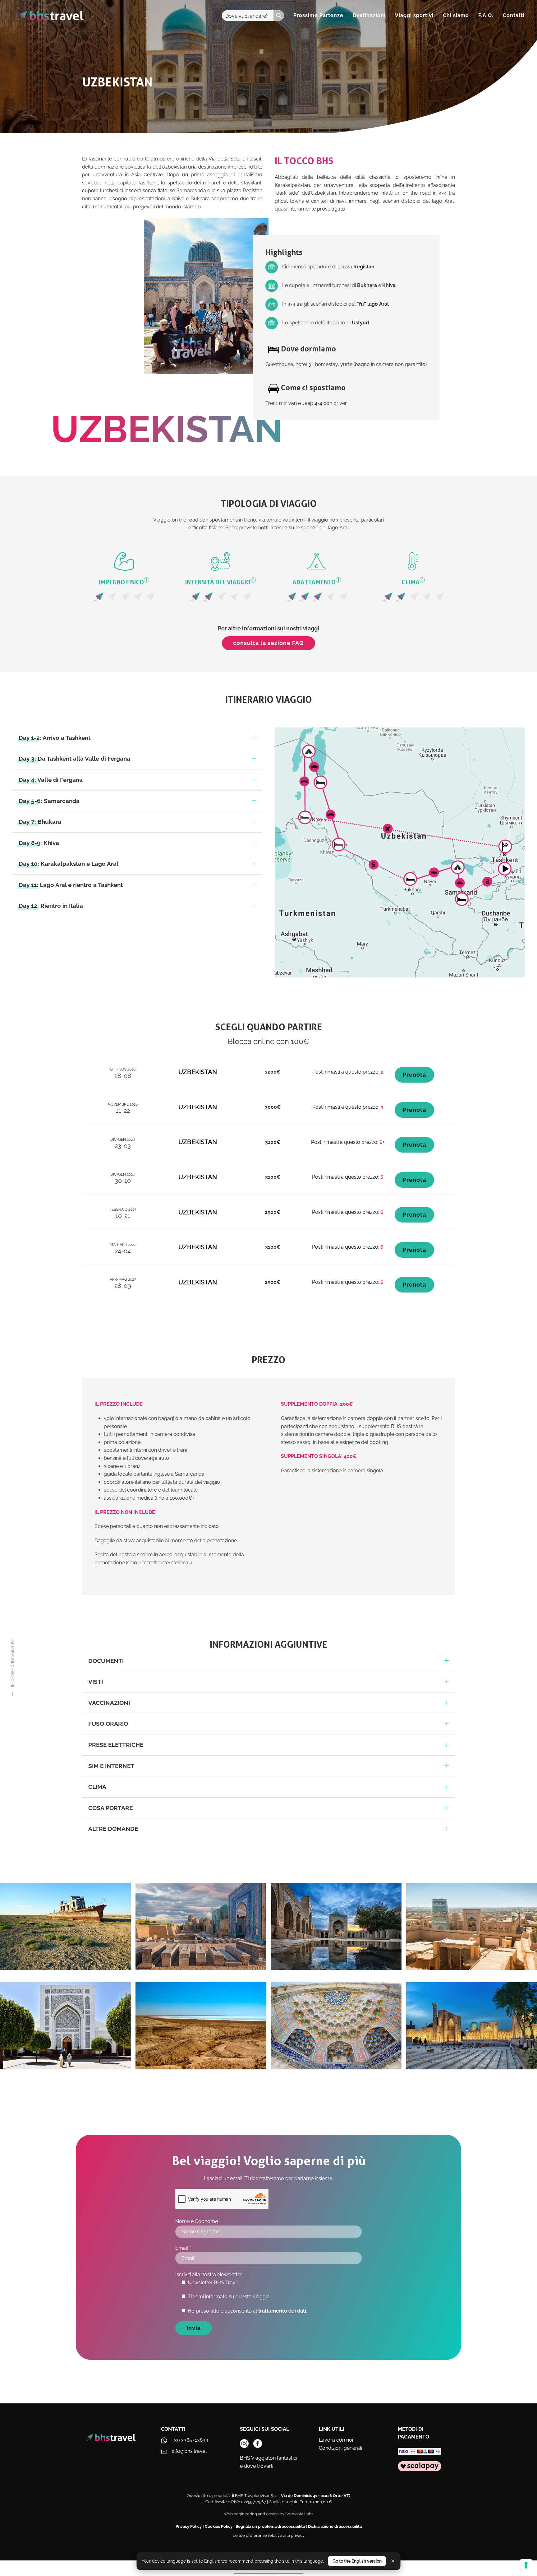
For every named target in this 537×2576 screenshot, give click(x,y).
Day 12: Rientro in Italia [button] (51, 906)
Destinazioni (369, 15)
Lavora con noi (336, 2440)
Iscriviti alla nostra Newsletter (209, 2274)
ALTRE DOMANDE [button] (113, 1829)
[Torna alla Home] (50, 16)
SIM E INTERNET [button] (111, 1766)
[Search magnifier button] (279, 16)
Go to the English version (357, 2561)
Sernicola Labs (299, 2514)
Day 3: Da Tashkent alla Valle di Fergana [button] (74, 759)
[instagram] (244, 2444)
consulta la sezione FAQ (268, 643)
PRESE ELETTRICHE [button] (116, 1745)
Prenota (414, 1075)
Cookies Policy (219, 2526)
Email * (183, 2248)
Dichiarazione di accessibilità (335, 2526)
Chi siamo (456, 15)
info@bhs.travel (189, 2451)
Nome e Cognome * (198, 2221)
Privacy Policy (189, 2526)
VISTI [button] (96, 1682)
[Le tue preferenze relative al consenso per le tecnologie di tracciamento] (526, 2565)
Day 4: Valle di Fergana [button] (51, 780)
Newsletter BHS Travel (214, 2283)
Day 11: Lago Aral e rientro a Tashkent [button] (71, 885)
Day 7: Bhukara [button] (40, 822)
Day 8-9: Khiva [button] (39, 843)
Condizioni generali (340, 2448)
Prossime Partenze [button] (318, 15)
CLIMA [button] (97, 1787)
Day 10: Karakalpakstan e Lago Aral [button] (69, 864)
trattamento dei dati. (283, 2311)
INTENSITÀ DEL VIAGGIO (220, 582)
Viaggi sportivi (414, 15)
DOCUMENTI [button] (106, 1661)
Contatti (514, 15)
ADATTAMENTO (316, 582)
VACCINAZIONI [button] (109, 1703)
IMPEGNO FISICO (123, 582)
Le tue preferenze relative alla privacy (269, 2535)
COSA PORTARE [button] (110, 1808)
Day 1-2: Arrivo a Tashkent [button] (55, 738)
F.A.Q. (486, 15)
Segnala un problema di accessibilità (270, 2526)
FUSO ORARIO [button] (108, 1724)
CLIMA (412, 582)
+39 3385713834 (190, 2440)
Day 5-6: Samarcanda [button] (49, 801)
